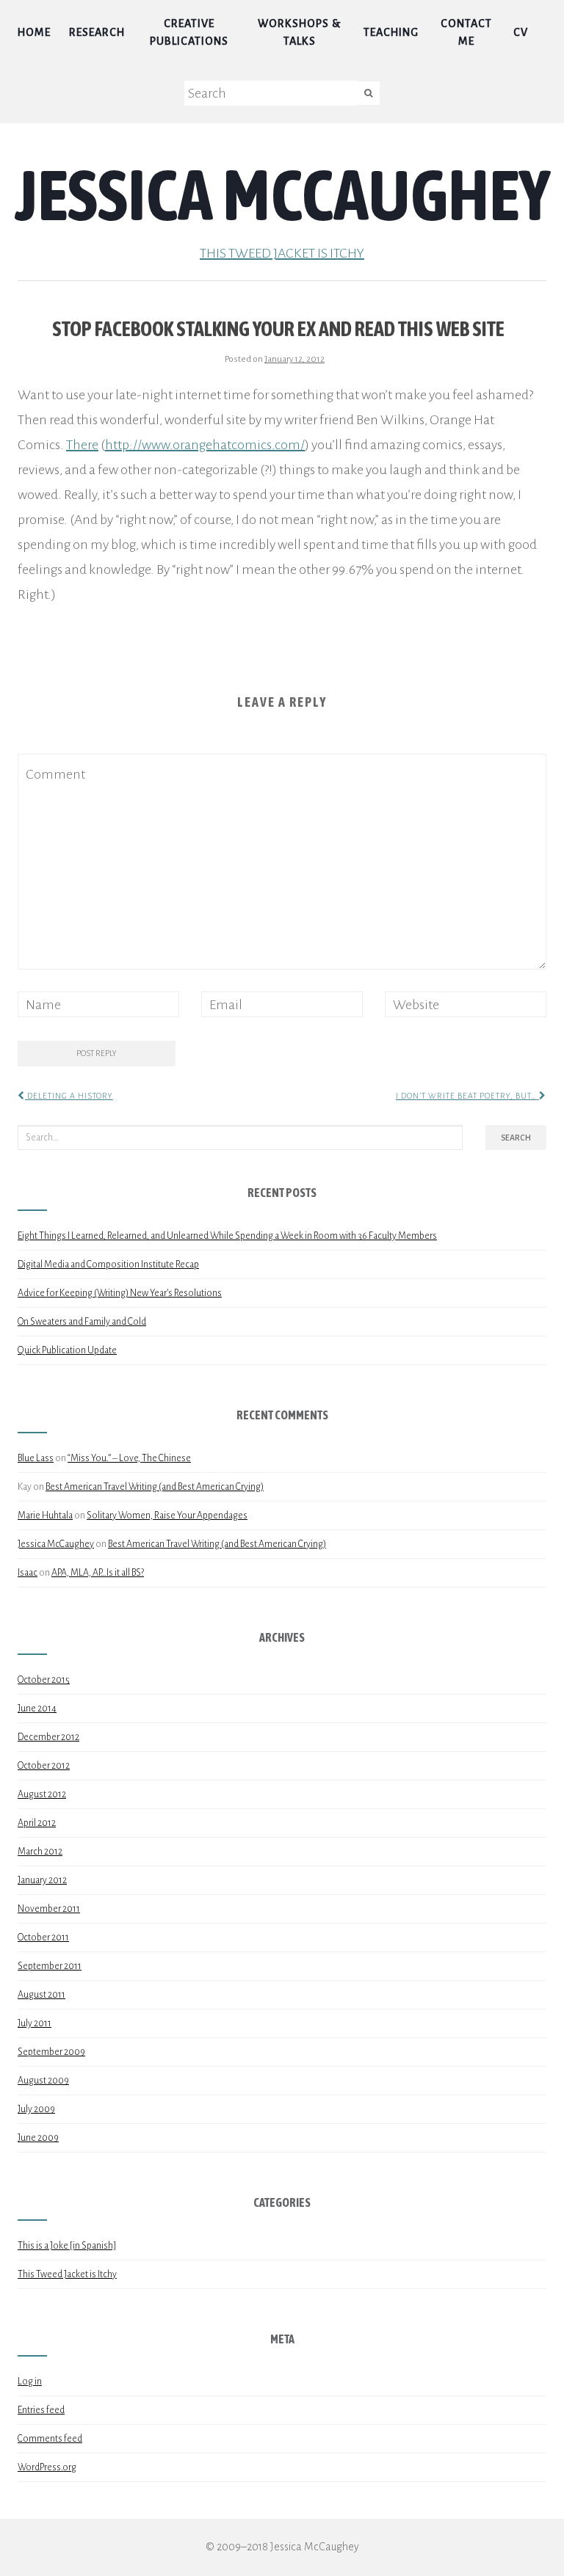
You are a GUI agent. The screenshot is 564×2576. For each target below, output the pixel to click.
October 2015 (44, 1680)
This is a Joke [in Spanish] (67, 2246)
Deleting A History (69, 1096)
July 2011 (35, 2023)
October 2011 (43, 1938)
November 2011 (49, 1909)
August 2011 (41, 1995)
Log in (30, 2382)
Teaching (391, 32)
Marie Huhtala (45, 1516)
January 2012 (42, 1880)
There (82, 445)
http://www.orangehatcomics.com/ (205, 445)
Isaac (28, 1573)
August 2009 (43, 2081)
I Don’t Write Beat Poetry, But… (467, 1096)
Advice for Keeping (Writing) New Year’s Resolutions (120, 1293)
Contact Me (466, 32)
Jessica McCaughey (282, 194)
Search (516, 1138)
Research (97, 32)
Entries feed (41, 2410)
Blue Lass (36, 1458)
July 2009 (36, 2109)
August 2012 (42, 1794)
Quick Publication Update (67, 1350)
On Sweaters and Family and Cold (82, 1322)
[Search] (368, 93)
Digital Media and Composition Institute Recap (108, 1265)
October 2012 (44, 1766)
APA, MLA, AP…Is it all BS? (98, 1573)
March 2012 (40, 1852)
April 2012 (37, 1823)
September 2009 (51, 2052)
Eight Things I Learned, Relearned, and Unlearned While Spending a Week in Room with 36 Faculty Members (227, 1236)
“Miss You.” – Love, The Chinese (129, 1458)
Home (34, 32)
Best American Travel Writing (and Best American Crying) (155, 1487)
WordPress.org (47, 2467)
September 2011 (50, 1966)
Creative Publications (189, 32)
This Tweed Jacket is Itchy (282, 253)
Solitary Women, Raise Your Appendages (167, 1516)
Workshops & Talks (299, 32)
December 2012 (48, 1737)
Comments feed (50, 2439)
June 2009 (38, 2138)
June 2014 (37, 1709)
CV (521, 32)
